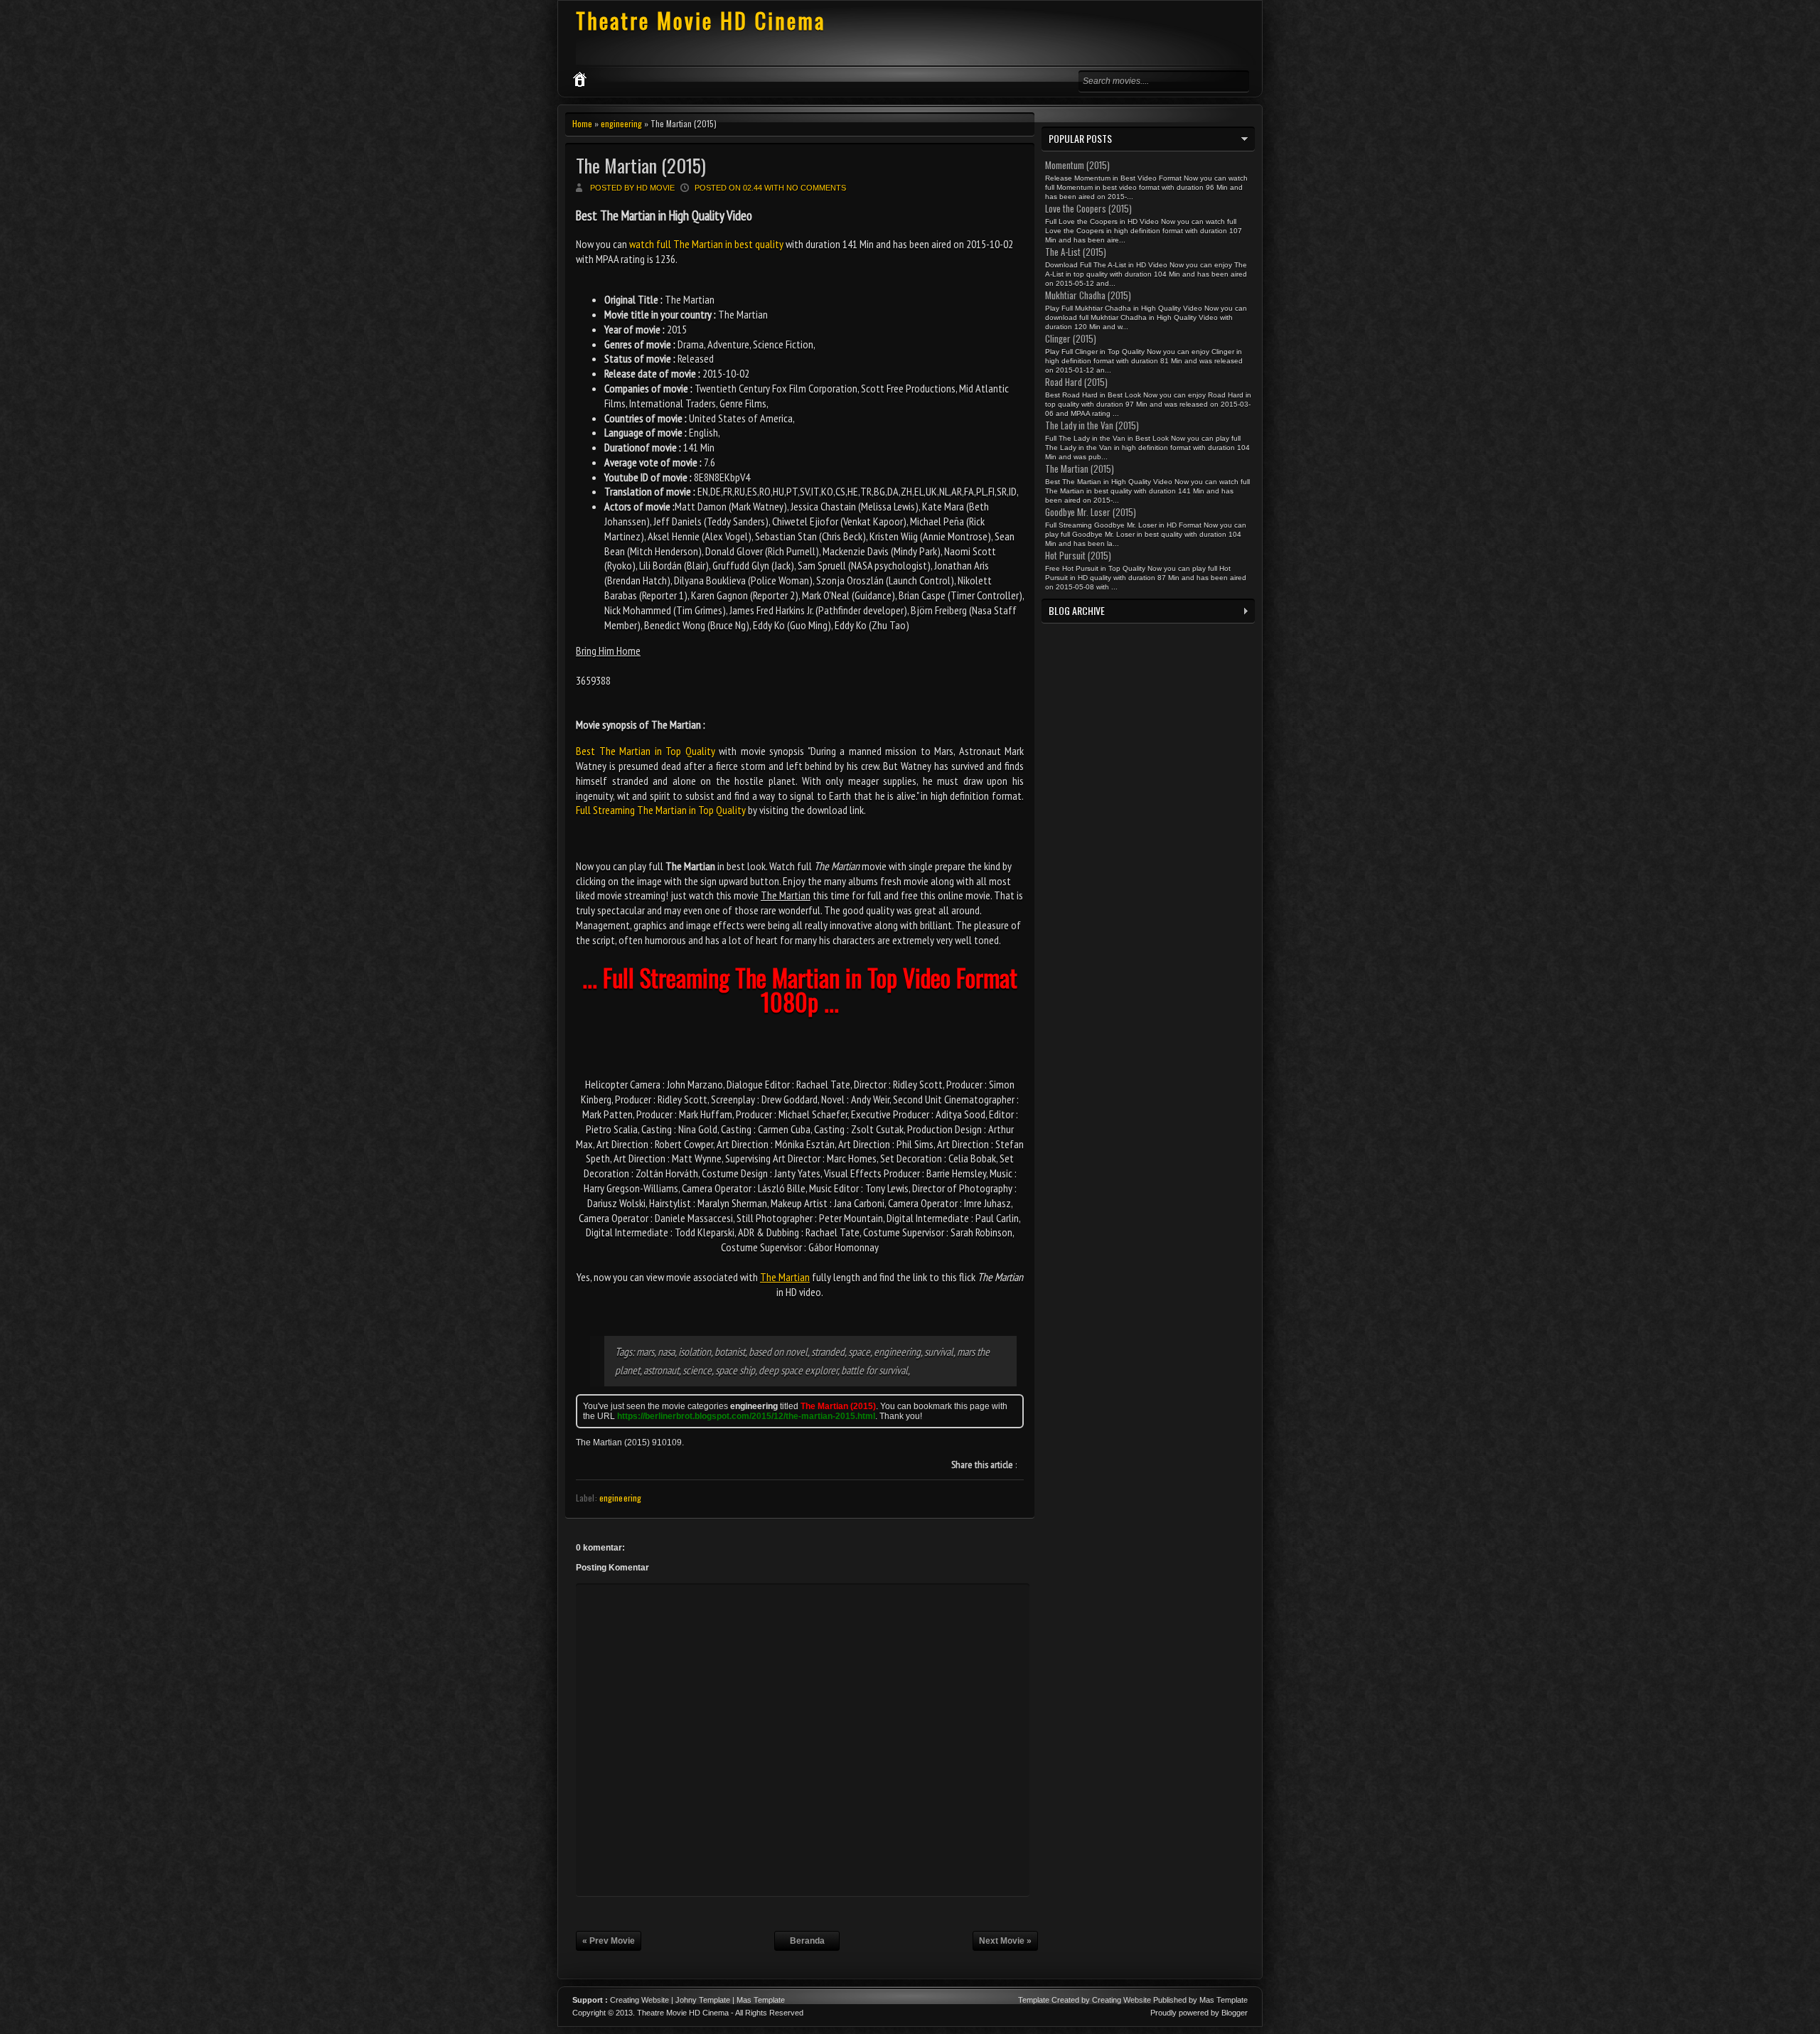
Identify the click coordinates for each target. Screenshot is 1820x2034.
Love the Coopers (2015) (1088, 208)
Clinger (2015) (1071, 338)
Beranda (807, 1941)
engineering (621, 123)
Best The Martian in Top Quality (646, 751)
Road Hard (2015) (1076, 382)
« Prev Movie (609, 1941)
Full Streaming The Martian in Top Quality (661, 810)
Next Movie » (1005, 1941)
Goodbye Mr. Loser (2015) (1091, 512)
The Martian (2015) (641, 165)
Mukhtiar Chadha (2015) (1088, 295)
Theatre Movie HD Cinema (701, 20)
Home (582, 123)
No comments (816, 188)
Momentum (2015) (1077, 165)
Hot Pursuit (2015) (1078, 555)
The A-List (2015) (1076, 252)
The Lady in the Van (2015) (1092, 425)
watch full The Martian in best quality (706, 244)
